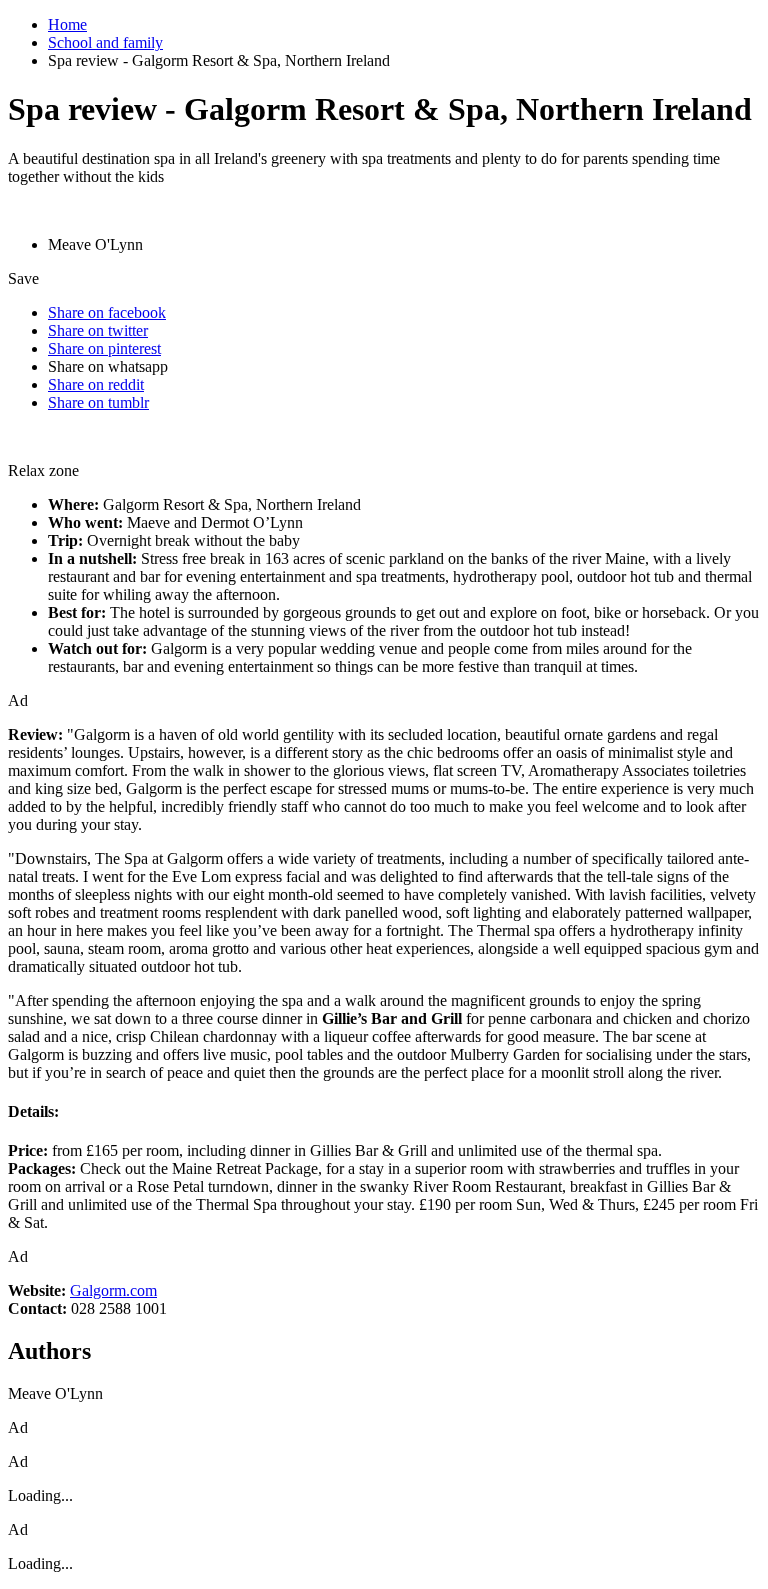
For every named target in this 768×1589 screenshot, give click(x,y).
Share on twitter (98, 330)
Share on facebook (107, 312)
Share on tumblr (98, 402)
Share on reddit (96, 384)
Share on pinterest (104, 348)
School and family (105, 42)
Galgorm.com (113, 1290)
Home (67, 24)
